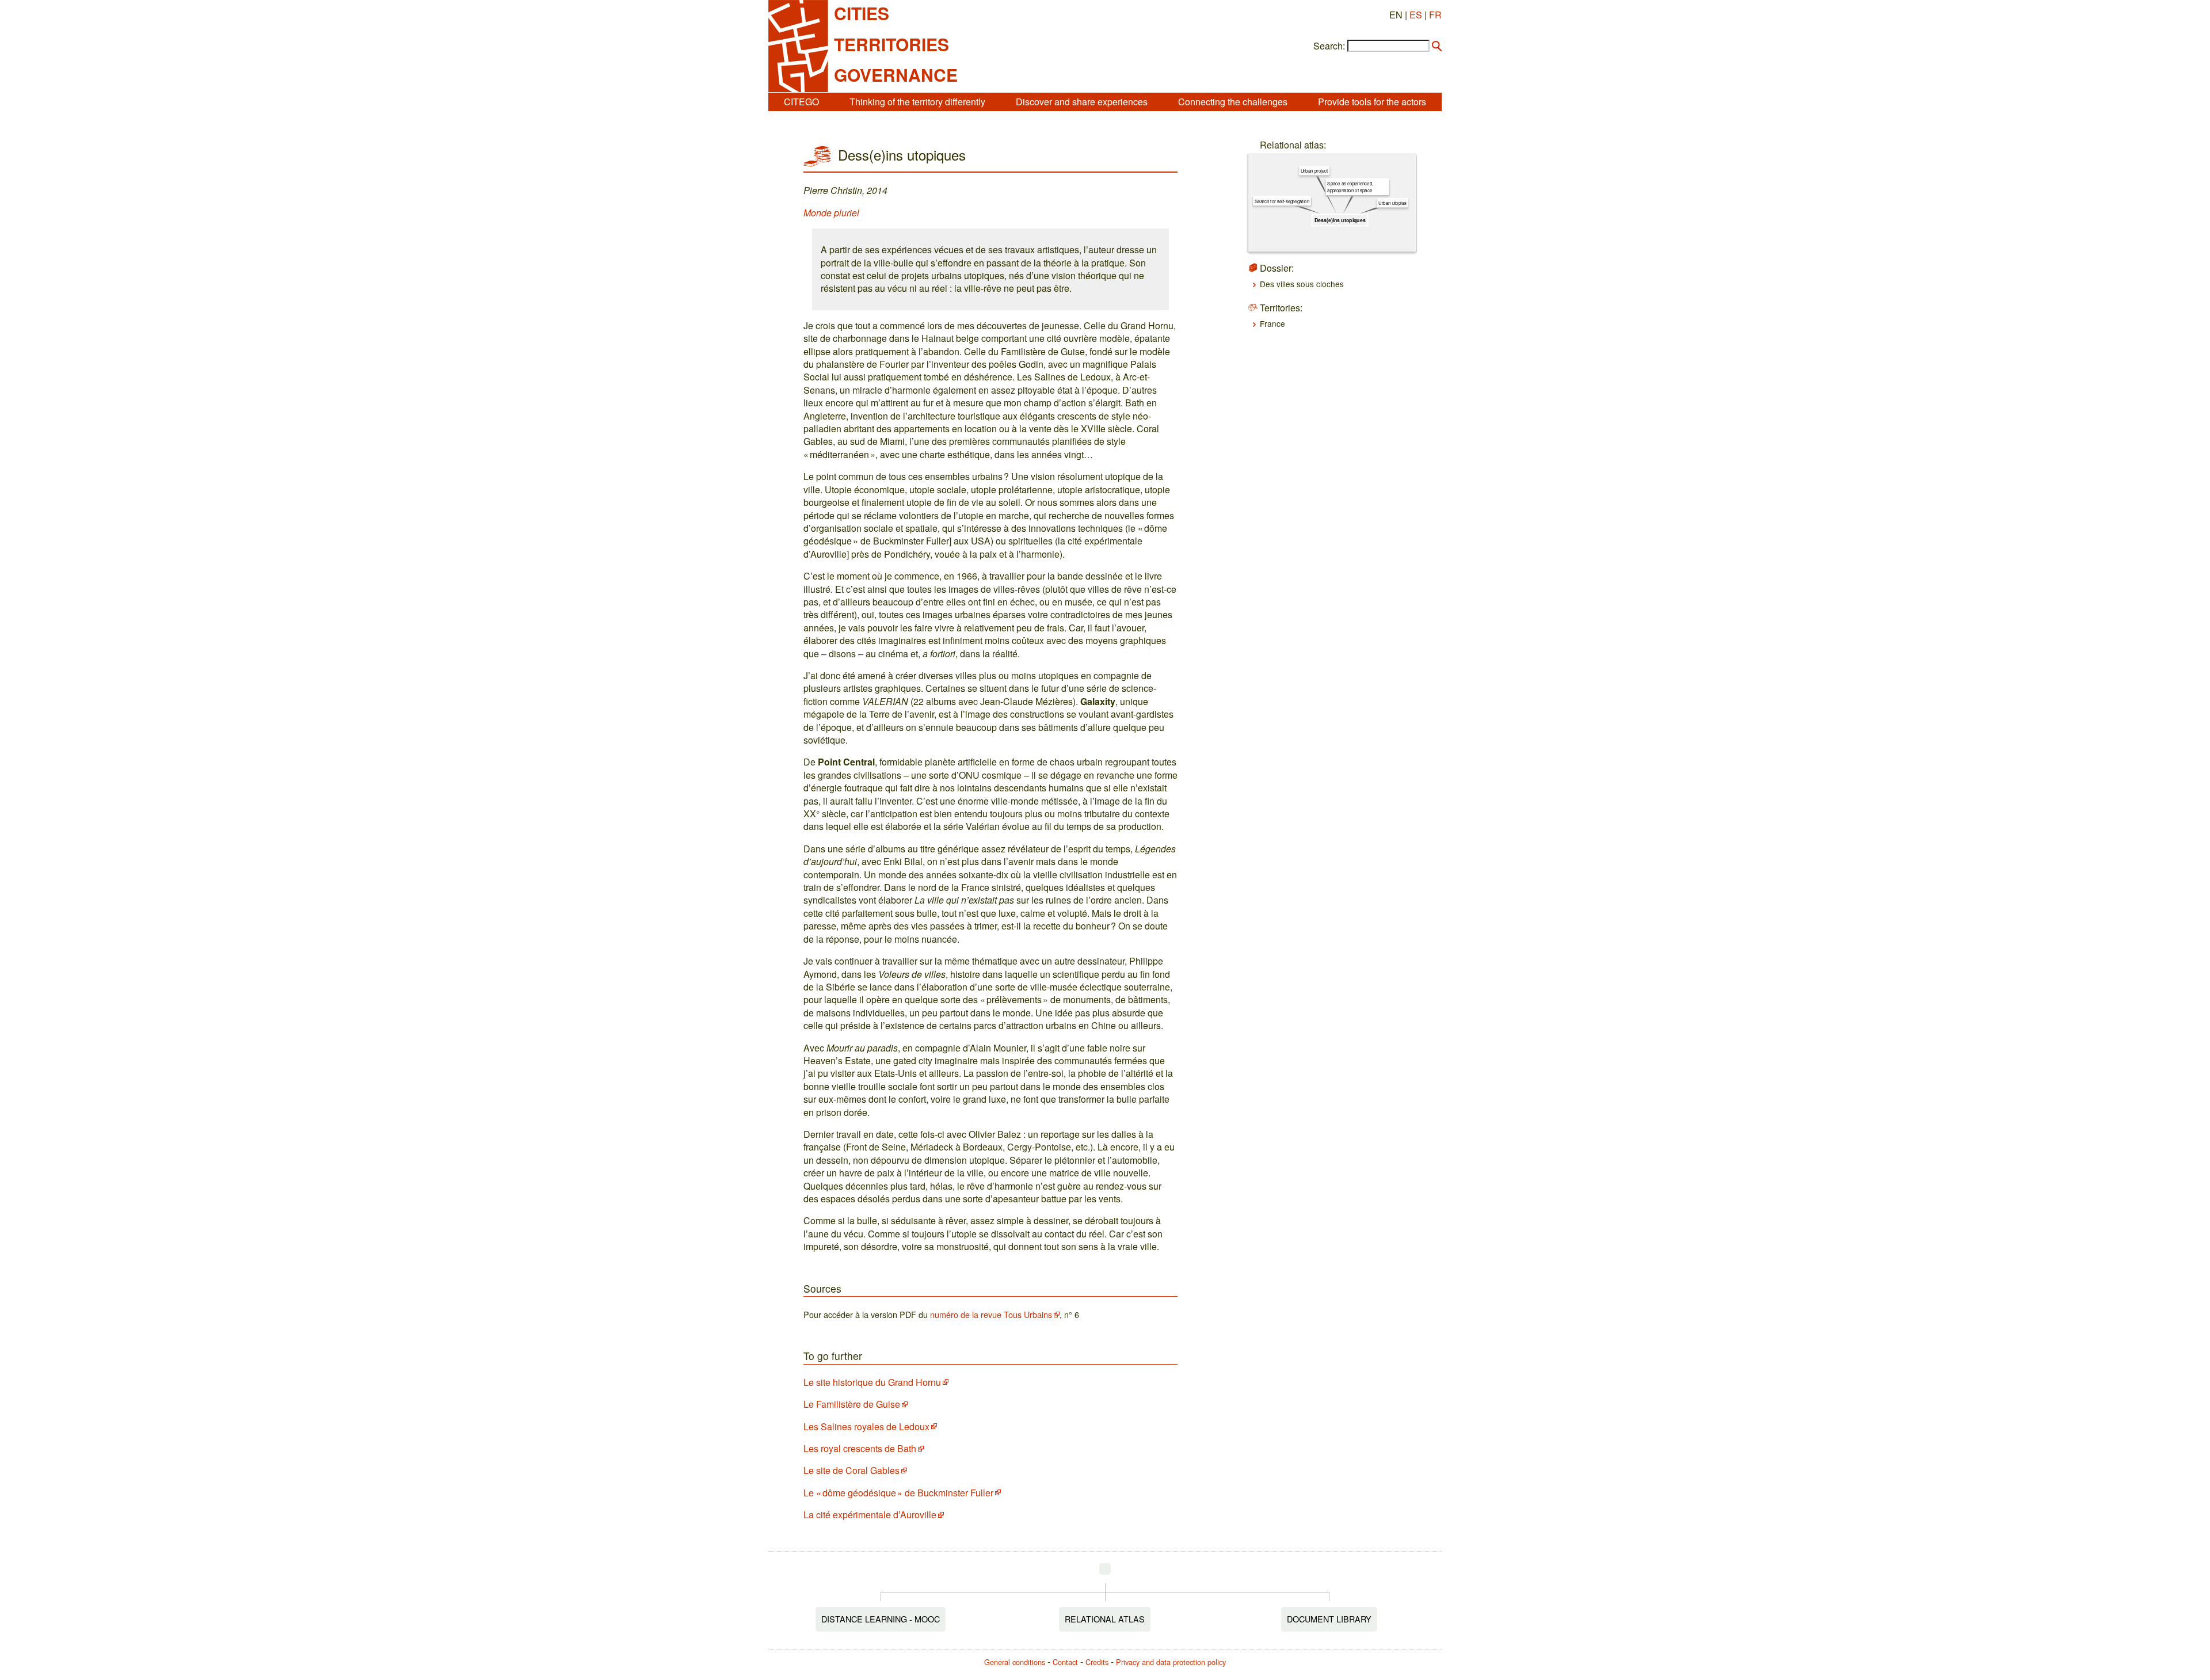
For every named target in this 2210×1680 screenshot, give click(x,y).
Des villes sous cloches (1302, 284)
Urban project (1314, 171)
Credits (1097, 1662)
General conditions (1015, 1662)
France (1272, 323)
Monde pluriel (831, 213)
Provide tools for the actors (1372, 102)
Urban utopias (1392, 203)
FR (1435, 15)
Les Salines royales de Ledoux (866, 1426)
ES (1416, 15)
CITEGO (801, 102)
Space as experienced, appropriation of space (1350, 187)
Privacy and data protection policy (1171, 1662)
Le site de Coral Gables (851, 1470)
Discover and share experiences (1082, 102)
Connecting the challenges (1233, 102)
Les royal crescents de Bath (860, 1448)
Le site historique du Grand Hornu (872, 1382)
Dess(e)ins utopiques (1340, 220)
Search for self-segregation (1282, 201)
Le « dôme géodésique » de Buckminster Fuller (898, 1493)
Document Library (1329, 1619)
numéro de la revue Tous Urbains (991, 1314)
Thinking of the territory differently (917, 102)
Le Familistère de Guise (852, 1404)
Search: (1329, 46)
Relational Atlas (1105, 1619)
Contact (1065, 1662)
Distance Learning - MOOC (881, 1619)
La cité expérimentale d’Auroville (870, 1515)
